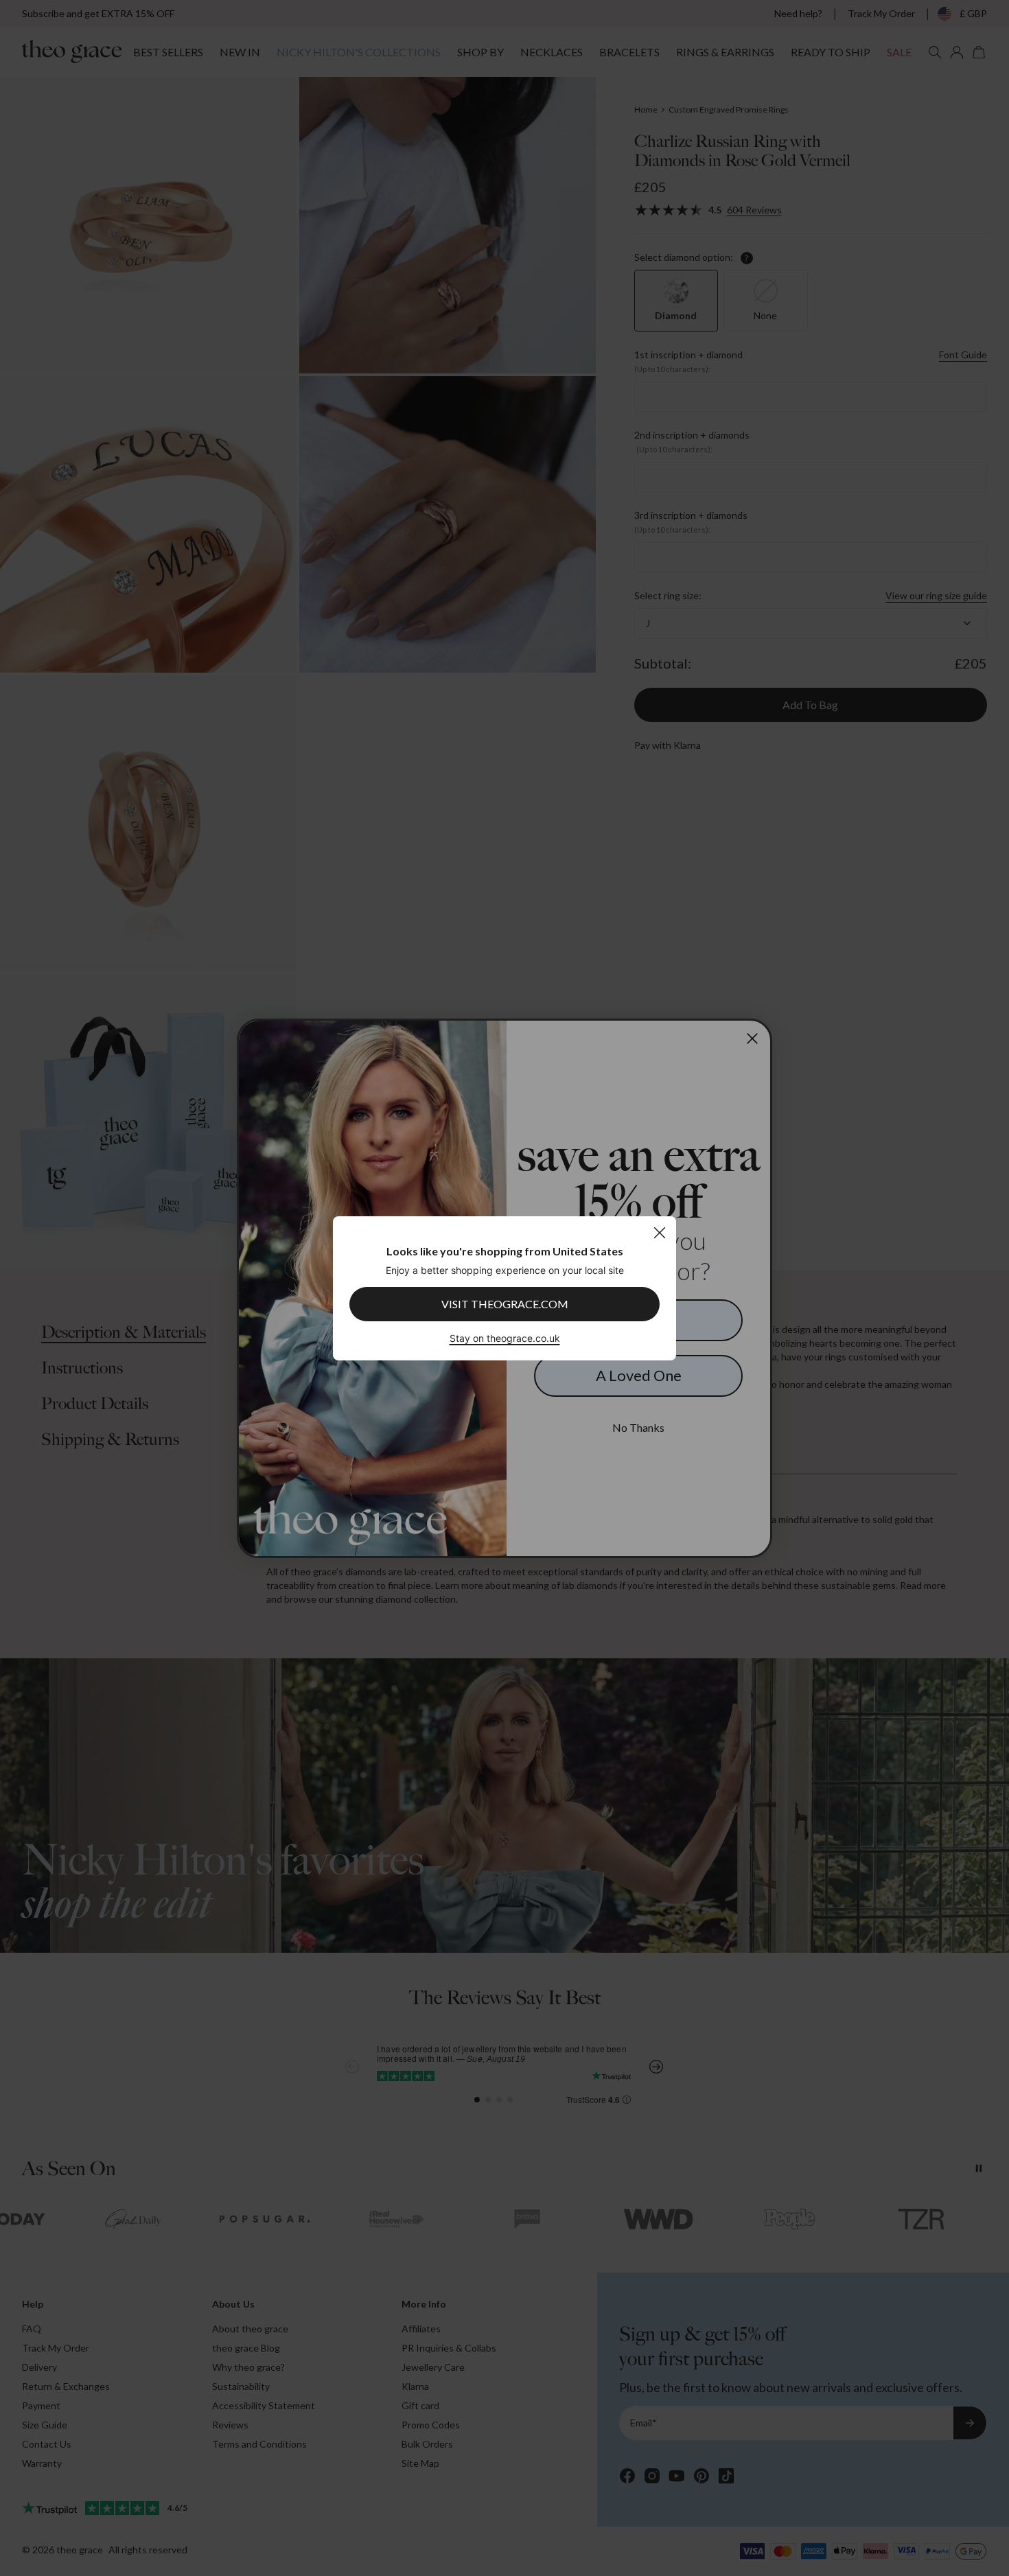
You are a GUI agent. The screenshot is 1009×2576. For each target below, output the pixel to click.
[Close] (659, 1232)
